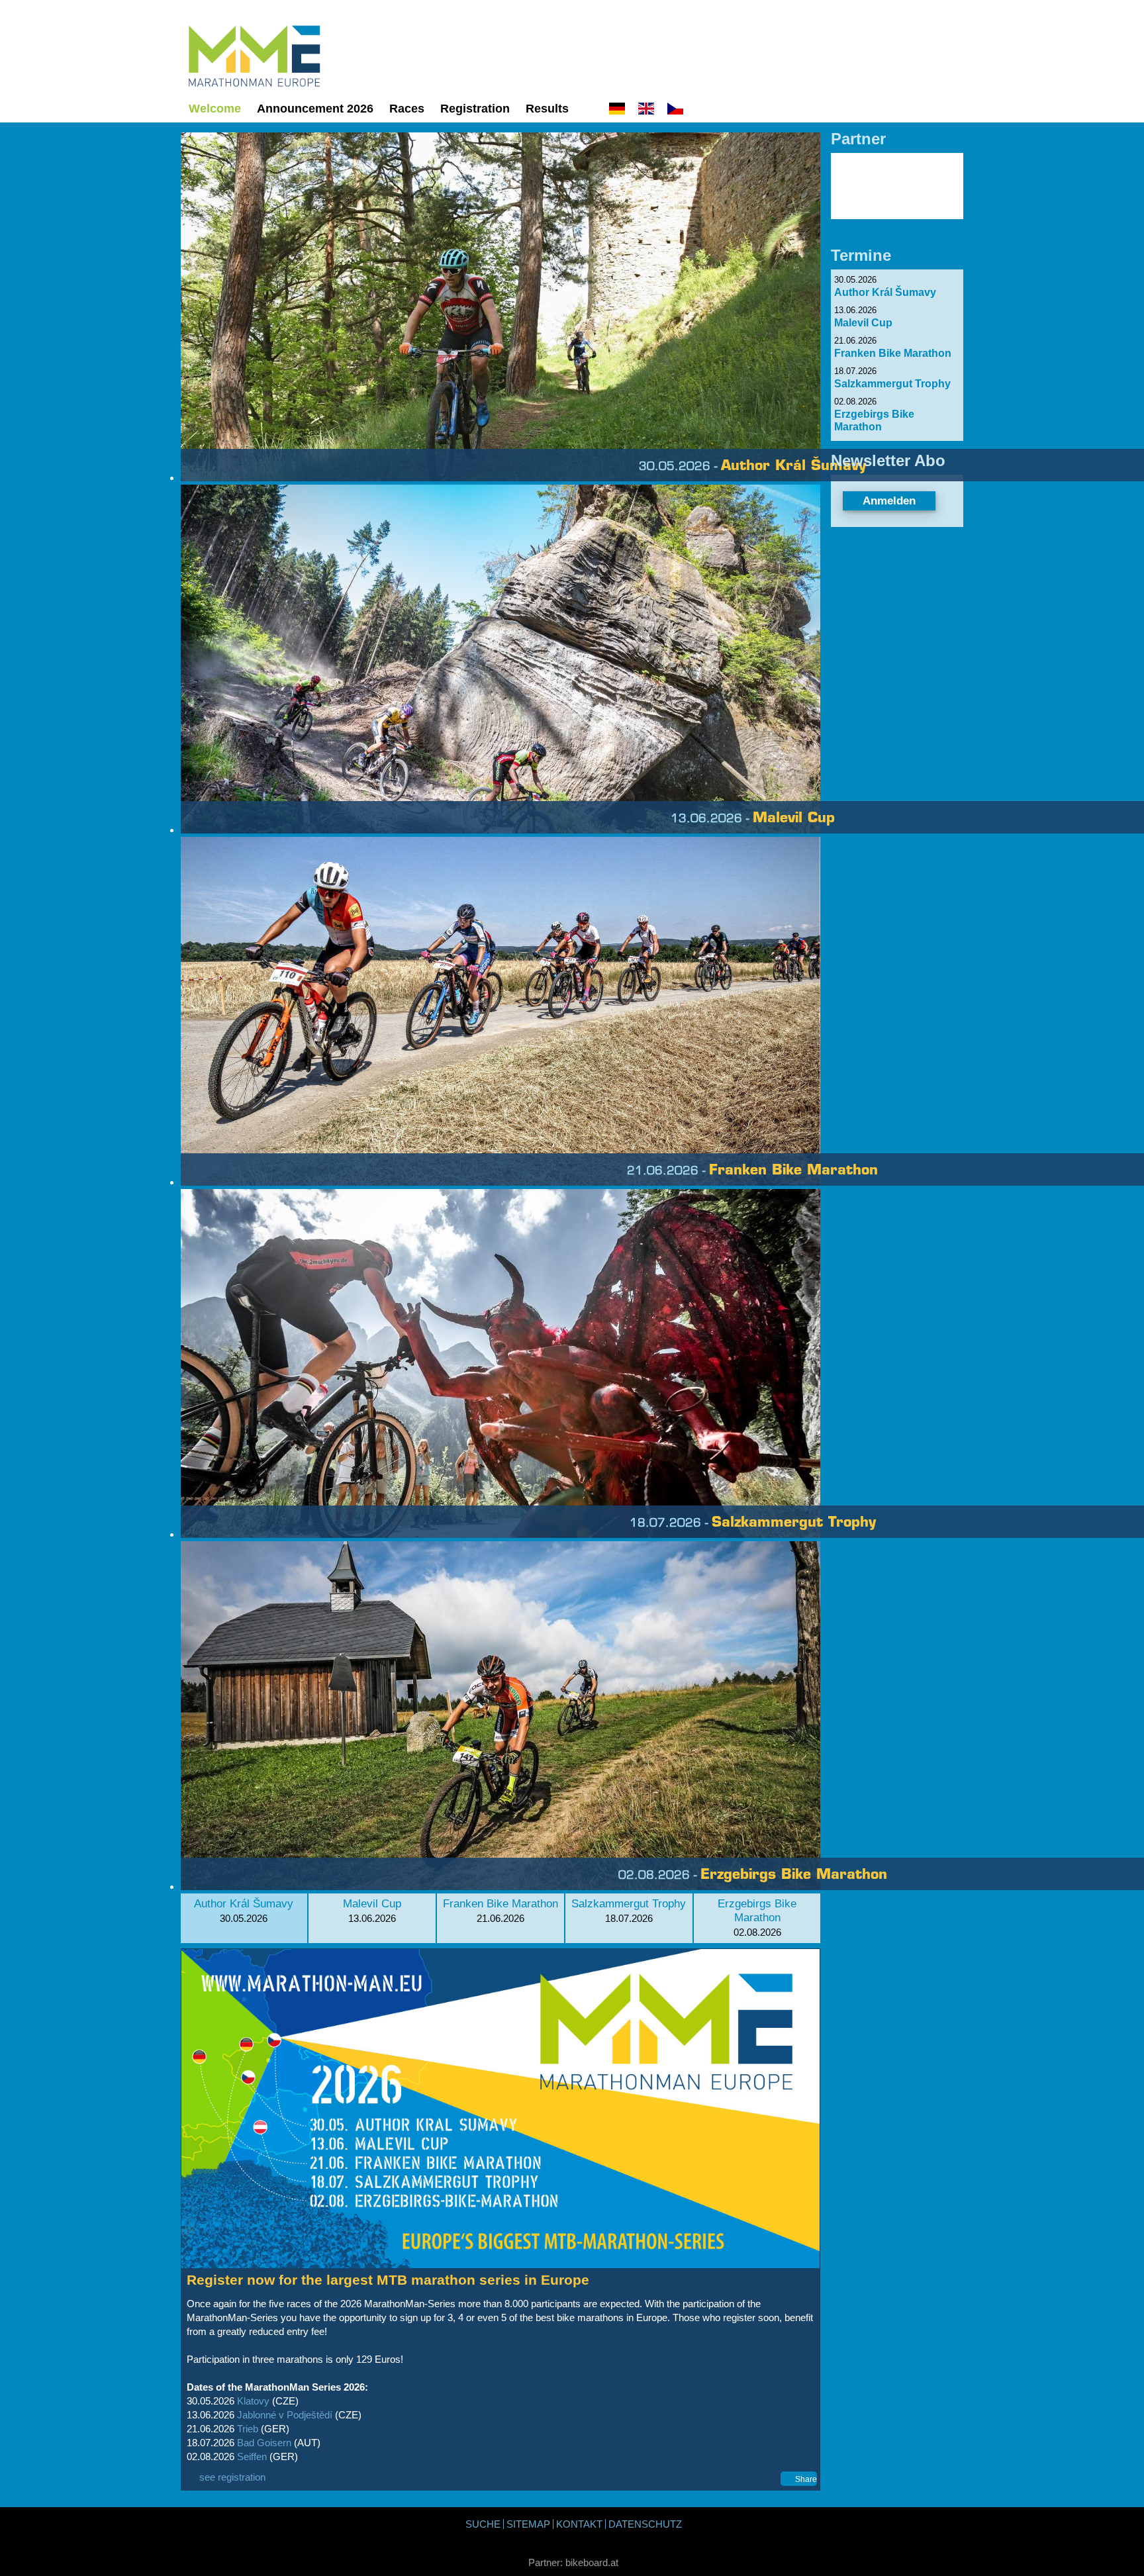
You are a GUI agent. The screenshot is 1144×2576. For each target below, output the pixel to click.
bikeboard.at (592, 2562)
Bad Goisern (263, 2443)
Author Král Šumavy (244, 1903)
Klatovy (253, 2401)
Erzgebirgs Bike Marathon (757, 1910)
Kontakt (579, 2524)
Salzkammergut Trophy (629, 1903)
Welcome (215, 109)
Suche (483, 2524)
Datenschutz (645, 2524)
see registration (232, 2477)
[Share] (782, 2479)
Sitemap (528, 2524)
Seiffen (251, 2457)
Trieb (248, 2429)
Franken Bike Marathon (501, 1903)
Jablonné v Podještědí (283, 2415)
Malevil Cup (372, 1903)
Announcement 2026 (315, 109)
